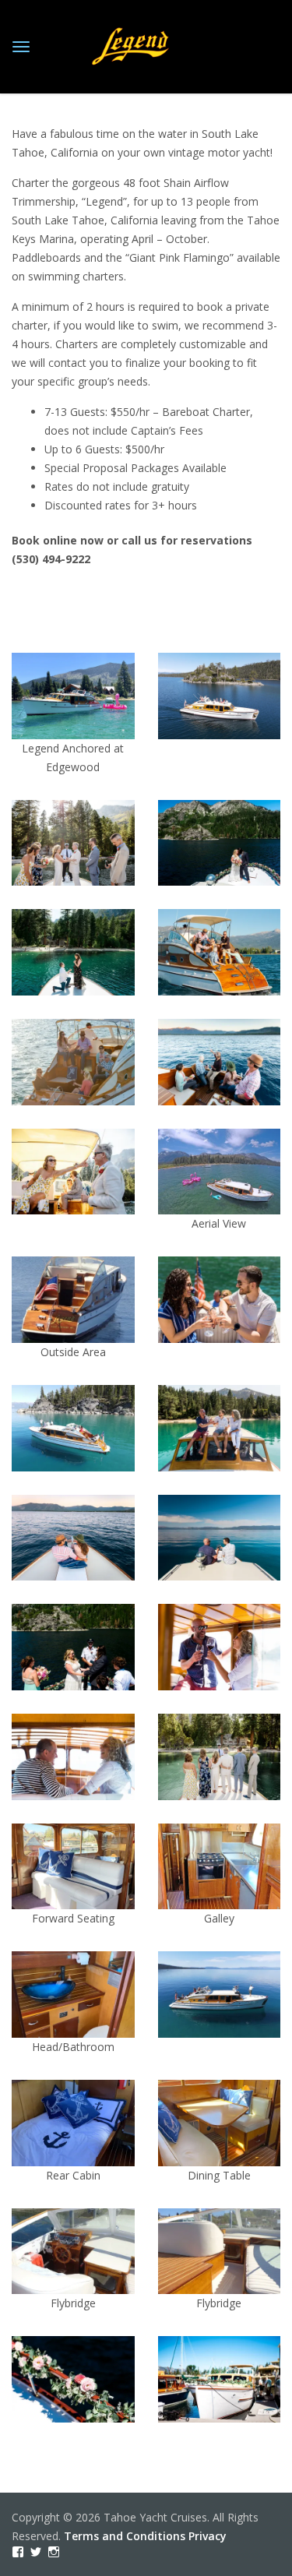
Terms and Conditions (125, 2536)
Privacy (208, 2536)
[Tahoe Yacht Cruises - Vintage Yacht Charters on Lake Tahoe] (131, 44)
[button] (73, 715)
